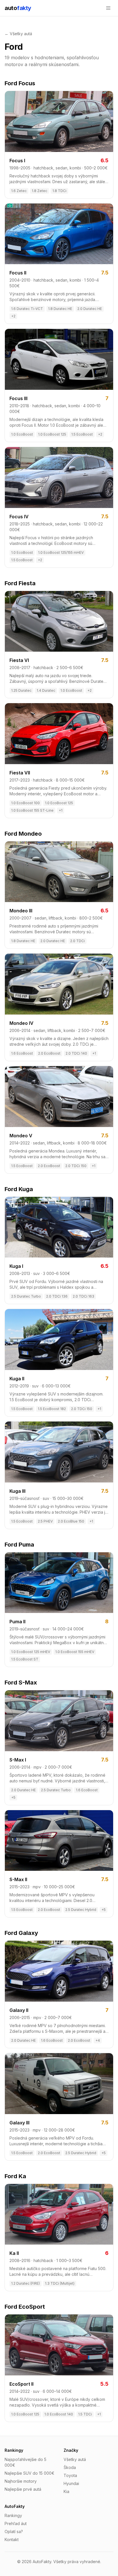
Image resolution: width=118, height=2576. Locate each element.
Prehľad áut (16, 2523)
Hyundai (71, 2483)
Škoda (70, 2467)
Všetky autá (75, 2459)
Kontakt (12, 2540)
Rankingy (13, 2515)
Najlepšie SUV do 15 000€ (29, 2473)
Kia (66, 2491)
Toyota (70, 2475)
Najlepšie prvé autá (23, 2489)
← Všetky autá (18, 34)
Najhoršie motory (21, 2481)
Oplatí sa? (14, 2531)
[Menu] (108, 8)
